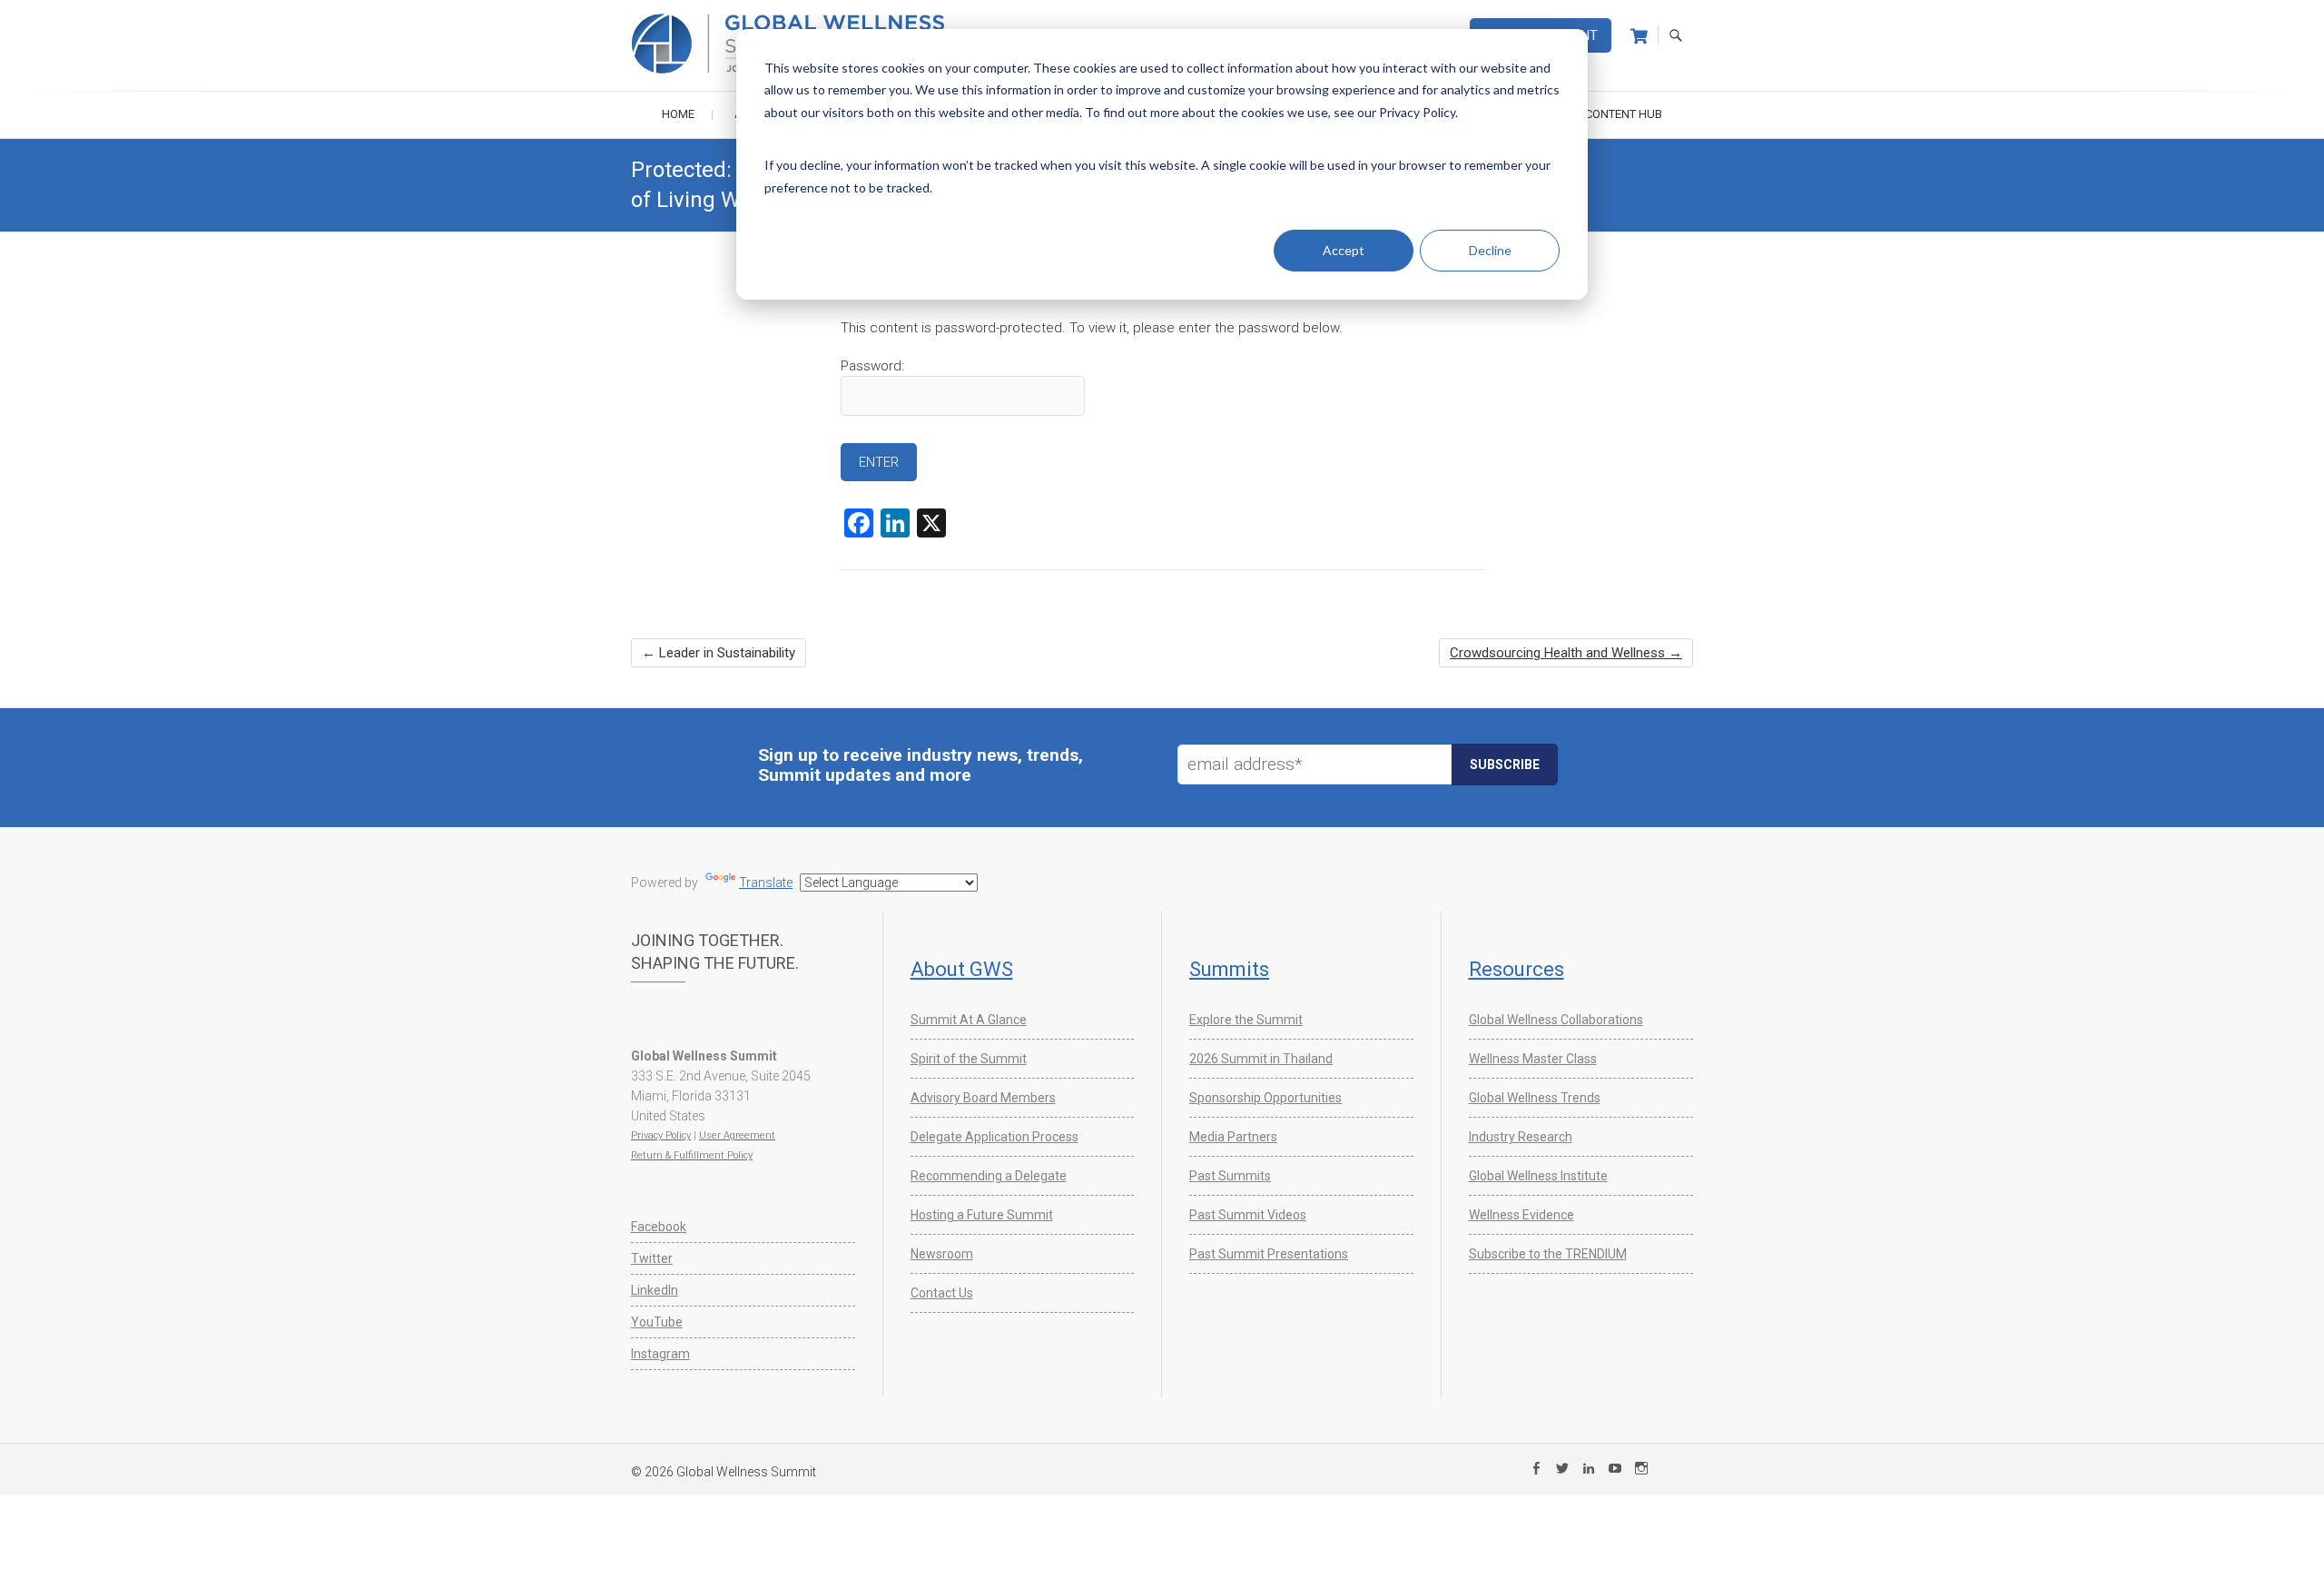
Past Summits (1230, 1176)
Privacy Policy (661, 1135)
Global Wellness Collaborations (1556, 1020)
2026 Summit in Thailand (1261, 1059)
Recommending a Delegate (989, 1176)
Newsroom (942, 1254)
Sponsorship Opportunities (1265, 1098)
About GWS (962, 969)
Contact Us (942, 1293)
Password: (872, 366)
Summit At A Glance (969, 1020)
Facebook (659, 1227)
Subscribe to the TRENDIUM (1548, 1254)
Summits (1229, 969)
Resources (1517, 969)
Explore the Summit (1246, 1020)
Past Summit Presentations (1269, 1254)
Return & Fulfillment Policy (692, 1155)
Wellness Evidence (1521, 1215)
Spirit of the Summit (969, 1059)
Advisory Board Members (983, 1098)
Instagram (660, 1354)
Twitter (652, 1258)
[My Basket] (1639, 36)
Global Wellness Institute (1538, 1176)
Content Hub (1624, 114)
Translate (766, 883)
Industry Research (1521, 1137)
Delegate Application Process (995, 1137)
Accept (1344, 250)
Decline (1490, 250)
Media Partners (1233, 1137)
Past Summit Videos (1248, 1215)
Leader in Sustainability (719, 653)
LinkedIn (655, 1290)
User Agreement (737, 1135)
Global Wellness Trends (1535, 1098)
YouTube (657, 1322)
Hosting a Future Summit (982, 1215)
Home (678, 114)
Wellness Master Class (1533, 1059)
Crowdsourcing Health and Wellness (1566, 653)
